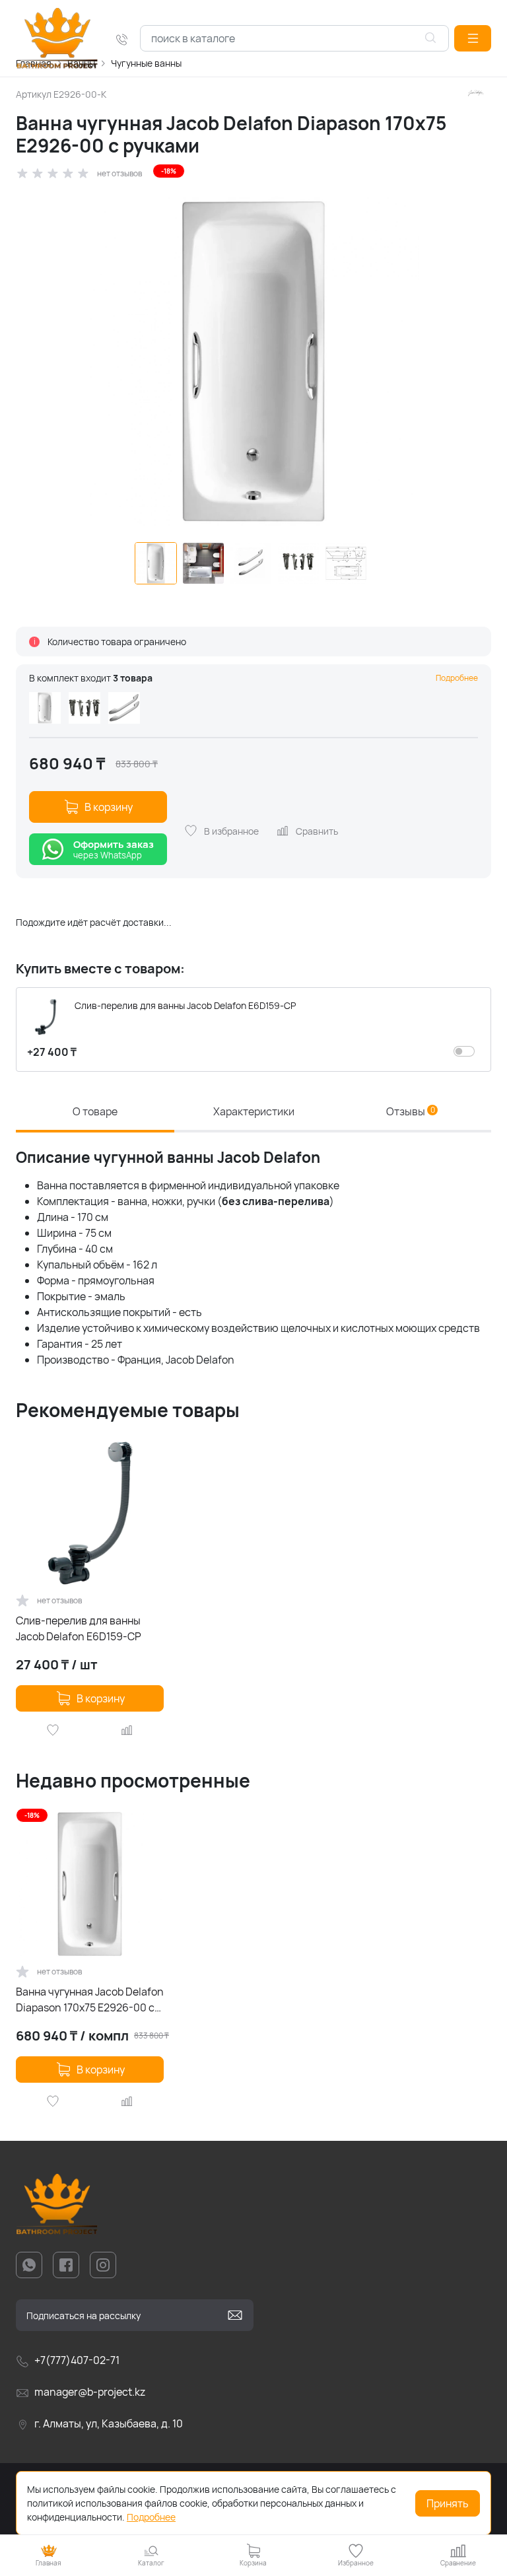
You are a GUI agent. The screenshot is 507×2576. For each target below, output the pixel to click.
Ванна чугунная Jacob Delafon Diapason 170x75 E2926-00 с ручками (90, 2000)
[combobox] (294, 38)
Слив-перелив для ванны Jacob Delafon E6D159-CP (79, 1628)
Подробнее (457, 678)
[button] (473, 38)
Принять (448, 2503)
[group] (253, 361)
